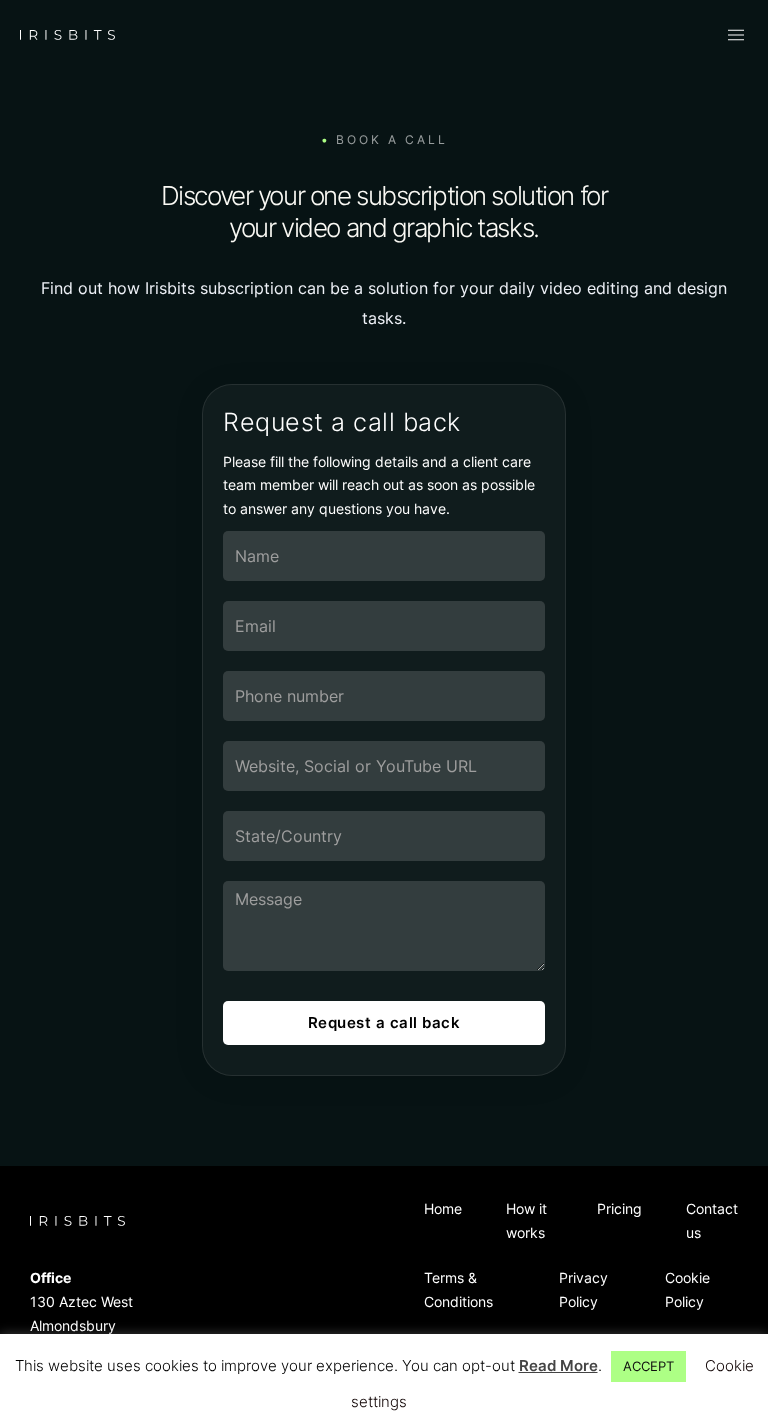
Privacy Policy (583, 1289)
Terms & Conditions (458, 1289)
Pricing (619, 1208)
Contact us (712, 1220)
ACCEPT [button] (648, 1366)
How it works (526, 1220)
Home (443, 1208)
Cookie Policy (687, 1289)
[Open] (736, 35)
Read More (558, 1365)
